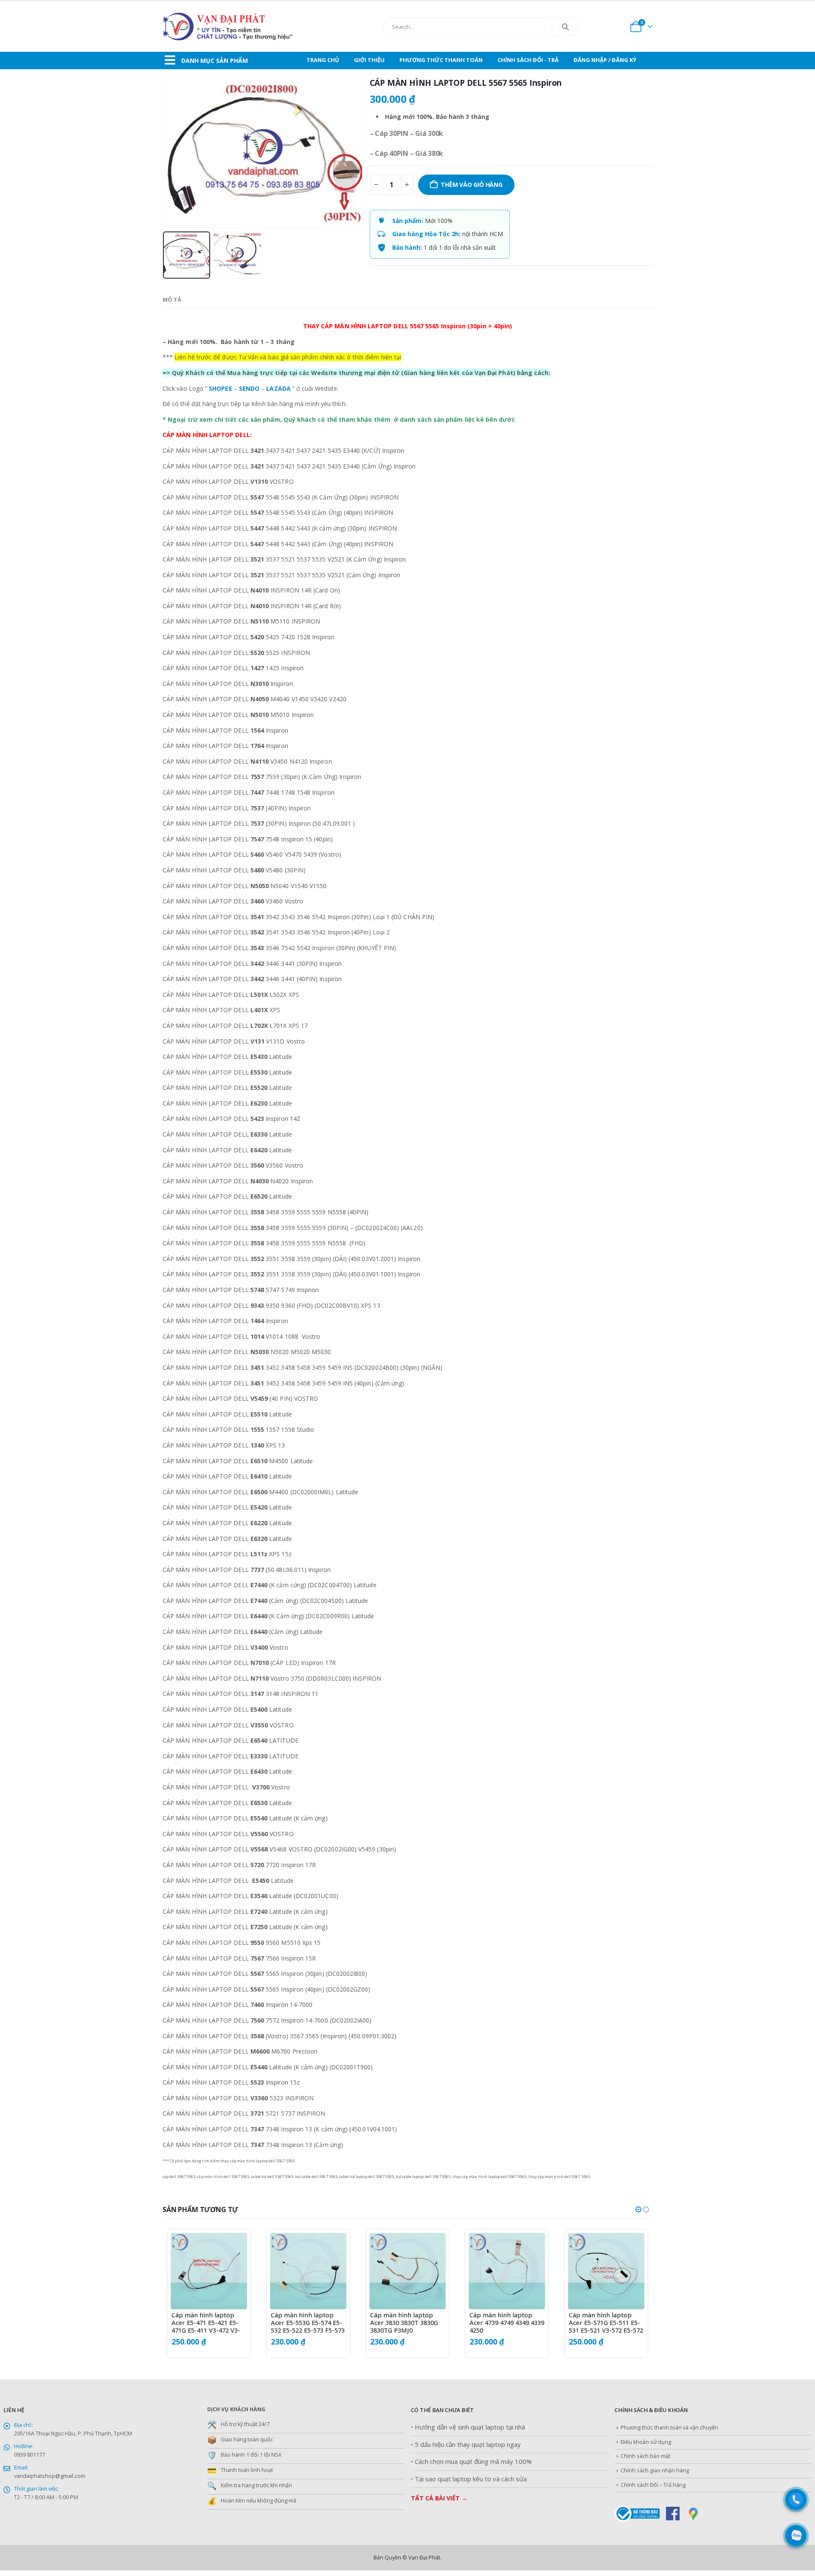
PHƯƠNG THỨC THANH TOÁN (441, 60)
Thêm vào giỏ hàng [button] (233, 2247)
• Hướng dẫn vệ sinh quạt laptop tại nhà (468, 2427)
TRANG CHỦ (323, 60)
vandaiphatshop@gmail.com (50, 2476)
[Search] (565, 27)
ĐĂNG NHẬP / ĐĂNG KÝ (605, 60)
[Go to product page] (209, 2271)
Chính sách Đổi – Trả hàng (653, 2485)
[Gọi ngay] (796, 2500)
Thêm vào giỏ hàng (471, 185)
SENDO (249, 388)
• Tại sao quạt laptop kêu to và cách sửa (469, 2479)
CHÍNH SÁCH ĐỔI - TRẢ (528, 60)
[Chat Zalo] (796, 2536)
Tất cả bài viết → (439, 2498)
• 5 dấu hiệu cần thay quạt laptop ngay (466, 2445)
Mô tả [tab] (172, 299)
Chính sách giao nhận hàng (655, 2470)
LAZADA (278, 388)
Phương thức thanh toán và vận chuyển (669, 2428)
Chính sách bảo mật (645, 2456)
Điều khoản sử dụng (646, 2442)
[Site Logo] (247, 27)
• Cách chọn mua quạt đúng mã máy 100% (471, 2462)
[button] (165, 153)
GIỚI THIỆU (369, 60)
